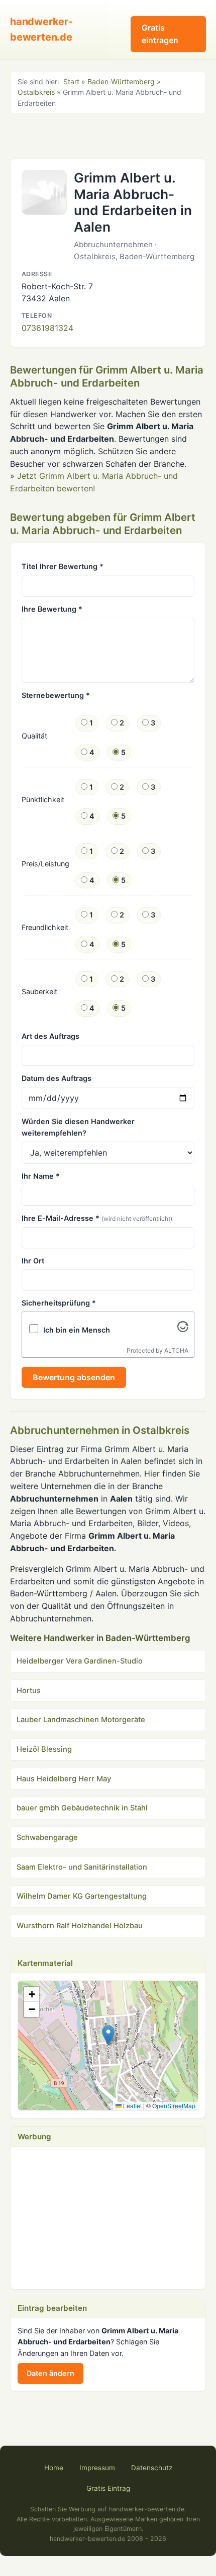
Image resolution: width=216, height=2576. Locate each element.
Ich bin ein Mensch (77, 1330)
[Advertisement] (108, 135)
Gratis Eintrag (108, 2488)
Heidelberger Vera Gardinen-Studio (80, 1661)
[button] (108, 2035)
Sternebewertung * (56, 695)
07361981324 (47, 328)
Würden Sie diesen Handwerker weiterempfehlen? (78, 1127)
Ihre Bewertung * (52, 609)
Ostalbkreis (36, 92)
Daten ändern (50, 2373)
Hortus (29, 1691)
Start (71, 81)
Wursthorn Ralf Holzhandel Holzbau (80, 1926)
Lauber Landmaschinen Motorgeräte (81, 1720)
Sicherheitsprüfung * (59, 1303)
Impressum (97, 2468)
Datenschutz (152, 2468)
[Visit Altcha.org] (183, 1329)
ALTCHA (176, 1350)
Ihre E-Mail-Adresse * (97, 1218)
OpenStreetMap (174, 2105)
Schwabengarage (47, 1837)
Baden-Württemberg (121, 81)
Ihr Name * (41, 1176)
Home (54, 2468)
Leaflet (132, 2105)
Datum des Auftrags (57, 1078)
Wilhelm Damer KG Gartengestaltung (82, 1896)
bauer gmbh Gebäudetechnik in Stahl (82, 1808)
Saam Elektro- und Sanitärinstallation (82, 1867)
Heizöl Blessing (44, 1749)
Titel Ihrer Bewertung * (63, 566)
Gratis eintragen (160, 34)
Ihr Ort (33, 1261)
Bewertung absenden (74, 1377)
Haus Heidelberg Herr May (64, 1779)
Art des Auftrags (50, 1036)
